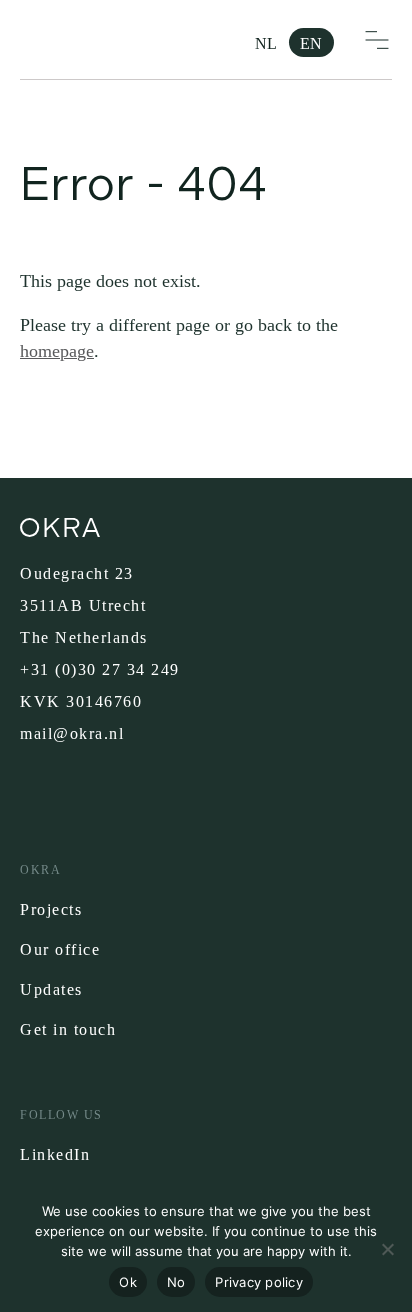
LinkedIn (55, 1154)
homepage (57, 351)
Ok (128, 1282)
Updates (51, 989)
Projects (51, 909)
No (176, 1282)
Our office (60, 949)
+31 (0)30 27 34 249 (100, 669)
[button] (377, 40)
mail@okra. (64, 733)
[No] (387, 1249)
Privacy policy (259, 1282)
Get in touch (68, 1029)
